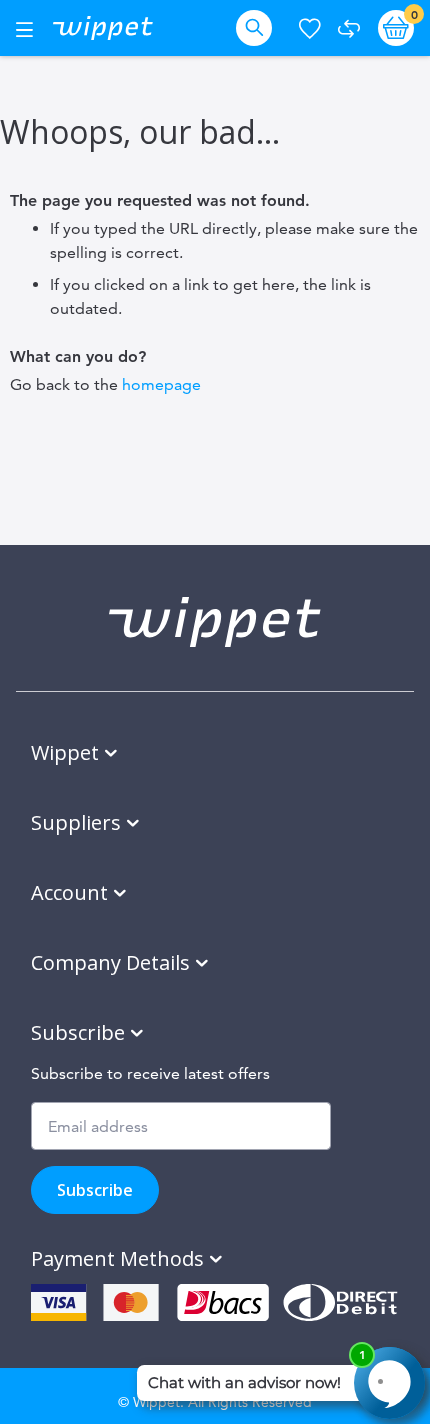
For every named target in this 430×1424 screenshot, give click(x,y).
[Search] (258, 28)
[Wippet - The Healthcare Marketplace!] (103, 28)
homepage (161, 384)
